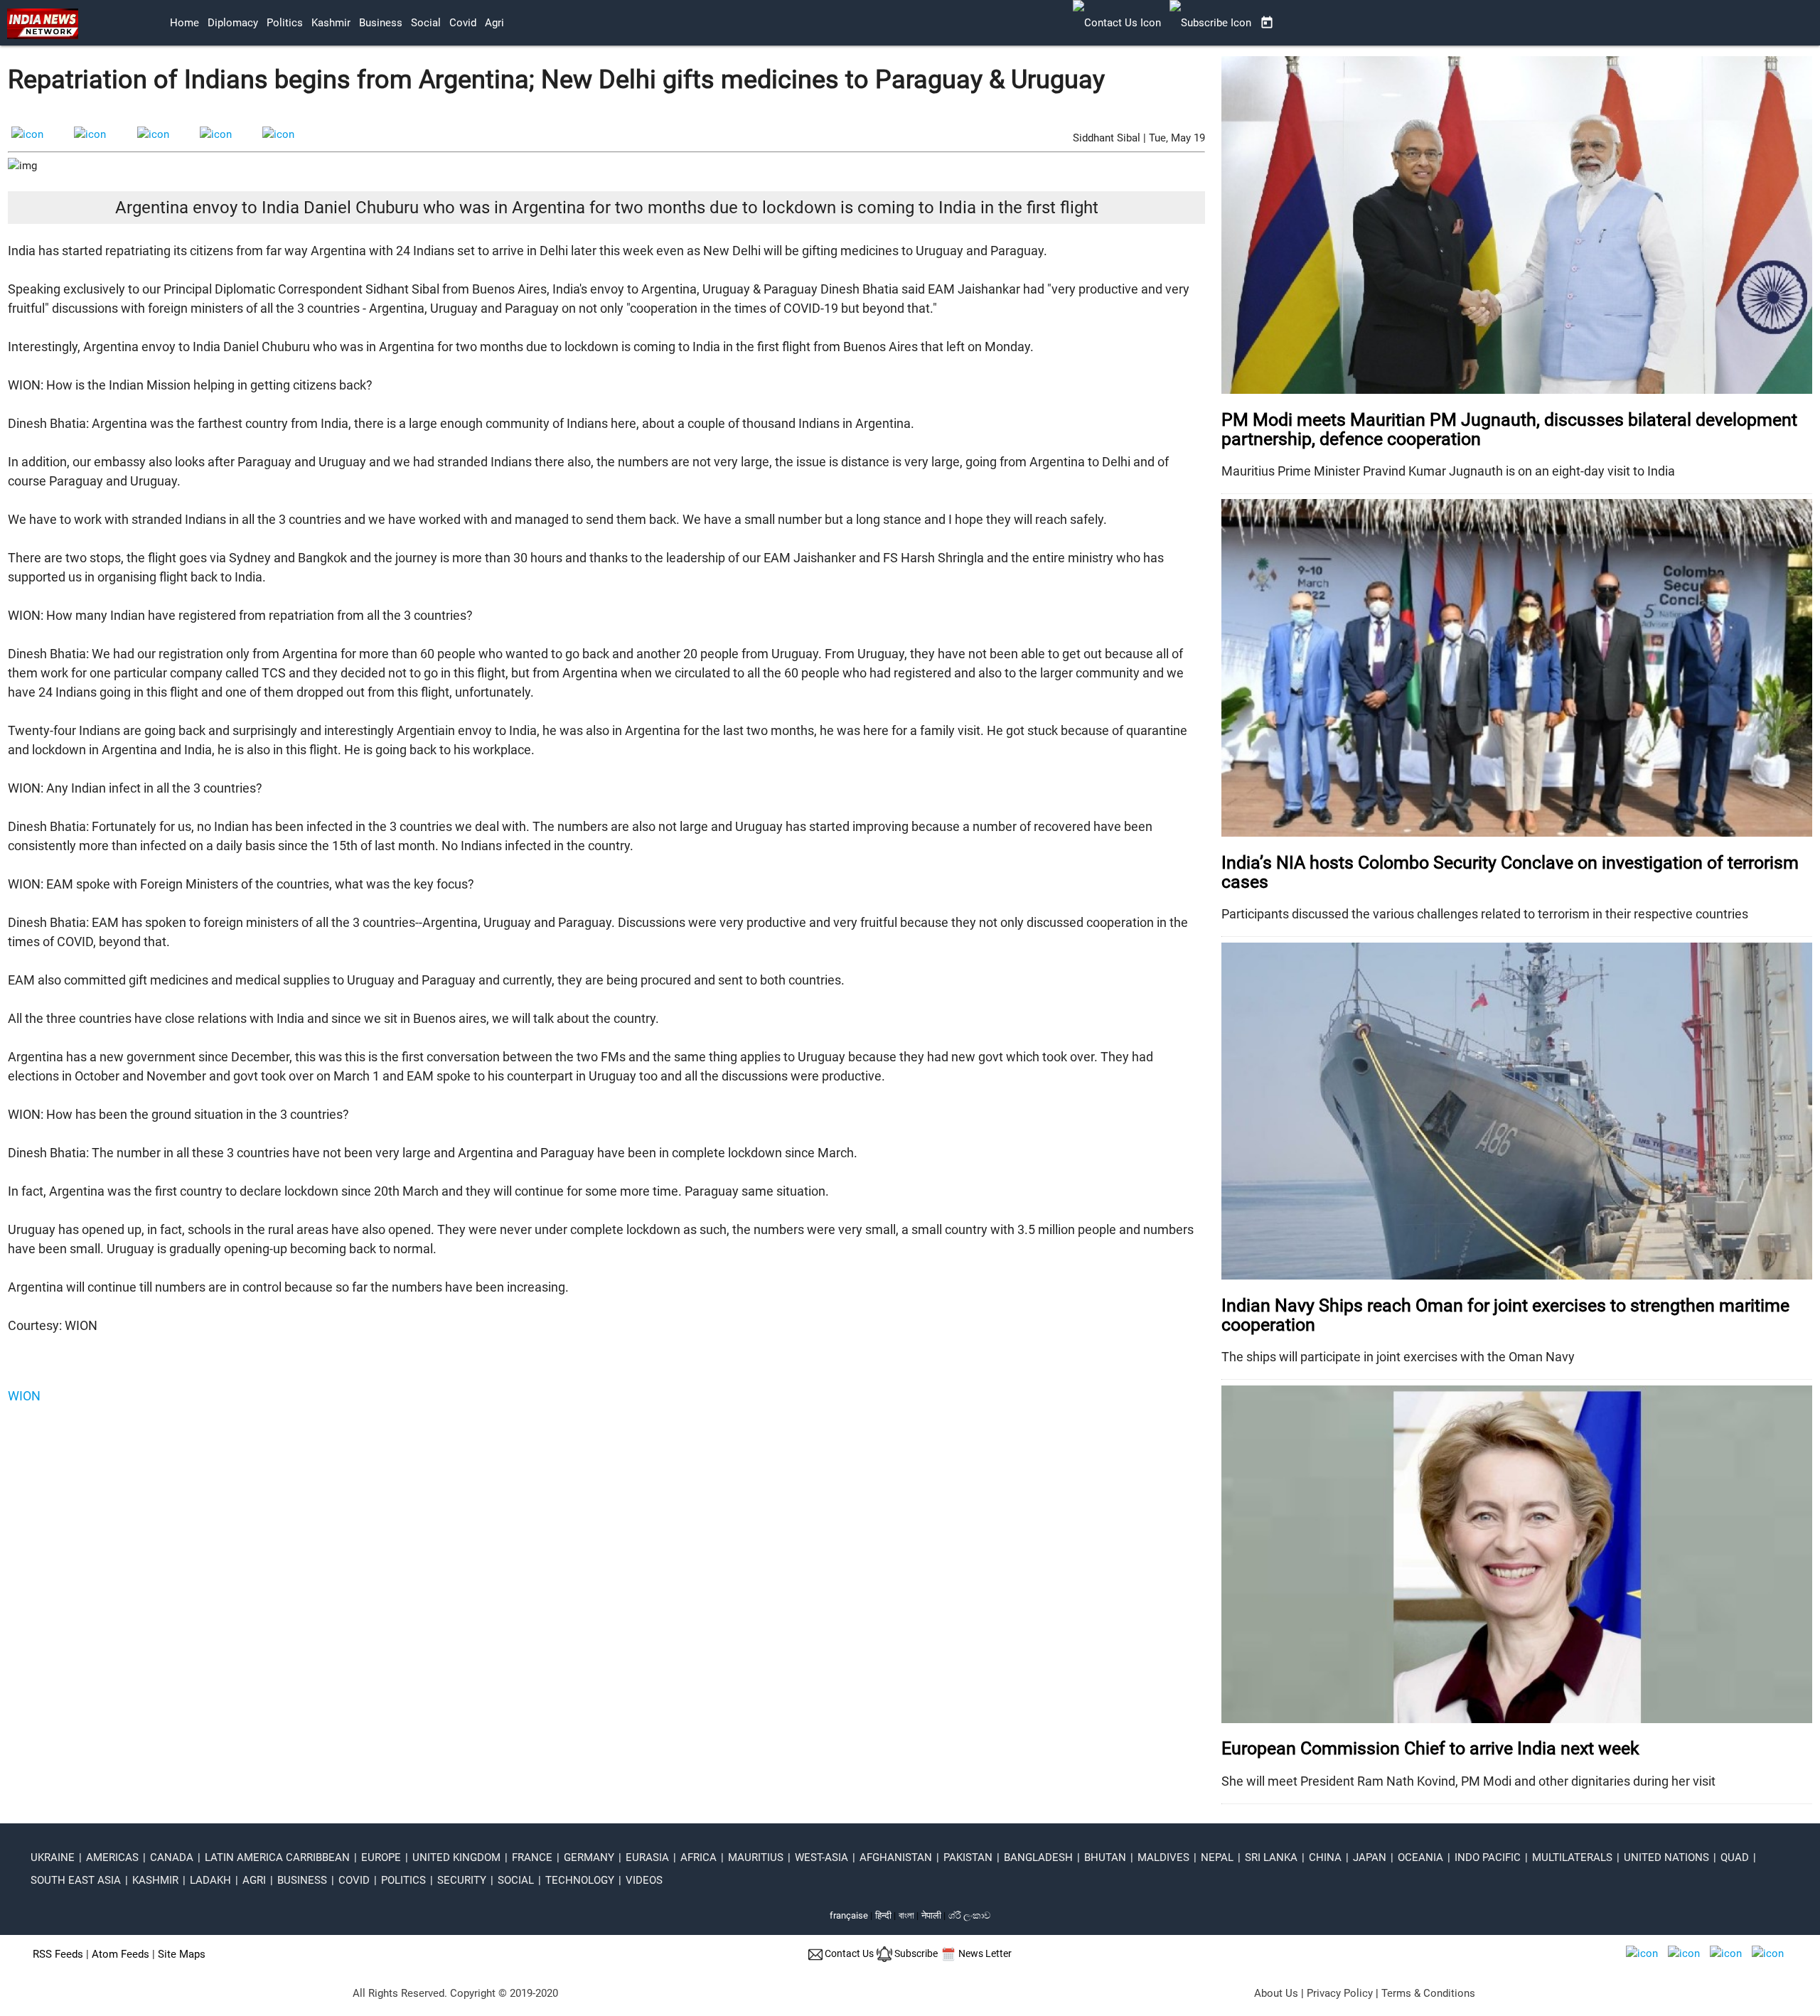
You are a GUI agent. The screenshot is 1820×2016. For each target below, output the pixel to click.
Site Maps (182, 1954)
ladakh (210, 1880)
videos (644, 1880)
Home (184, 23)
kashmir (331, 23)
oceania (1420, 1857)
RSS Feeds (58, 1954)
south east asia (76, 1880)
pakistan (968, 1857)
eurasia (647, 1857)
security (462, 1880)
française (849, 1915)
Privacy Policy (1340, 1993)
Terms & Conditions (1428, 1993)
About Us (1276, 1993)
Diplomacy (233, 23)
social (426, 23)
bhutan (1105, 1857)
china (1325, 1857)
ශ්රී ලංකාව (969, 1915)
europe (381, 1857)
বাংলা (908, 1915)
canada (172, 1857)
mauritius (756, 1857)
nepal (1217, 1857)
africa (698, 1857)
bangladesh (1038, 1857)
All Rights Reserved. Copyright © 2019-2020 (455, 1993)
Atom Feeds (121, 1954)
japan (1370, 1857)
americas (112, 1857)
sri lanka (1271, 1857)
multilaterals (1572, 1857)
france (532, 1857)
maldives (1163, 1857)
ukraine (53, 1857)
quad (1735, 1857)
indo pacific (1488, 1857)
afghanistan (896, 1857)
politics (285, 23)
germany (589, 1857)
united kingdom (456, 1857)
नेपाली (931, 1915)
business (381, 23)
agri (494, 23)
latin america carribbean (277, 1857)
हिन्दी (883, 1915)
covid (463, 23)
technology (580, 1880)
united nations (1666, 1857)
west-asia (821, 1857)
